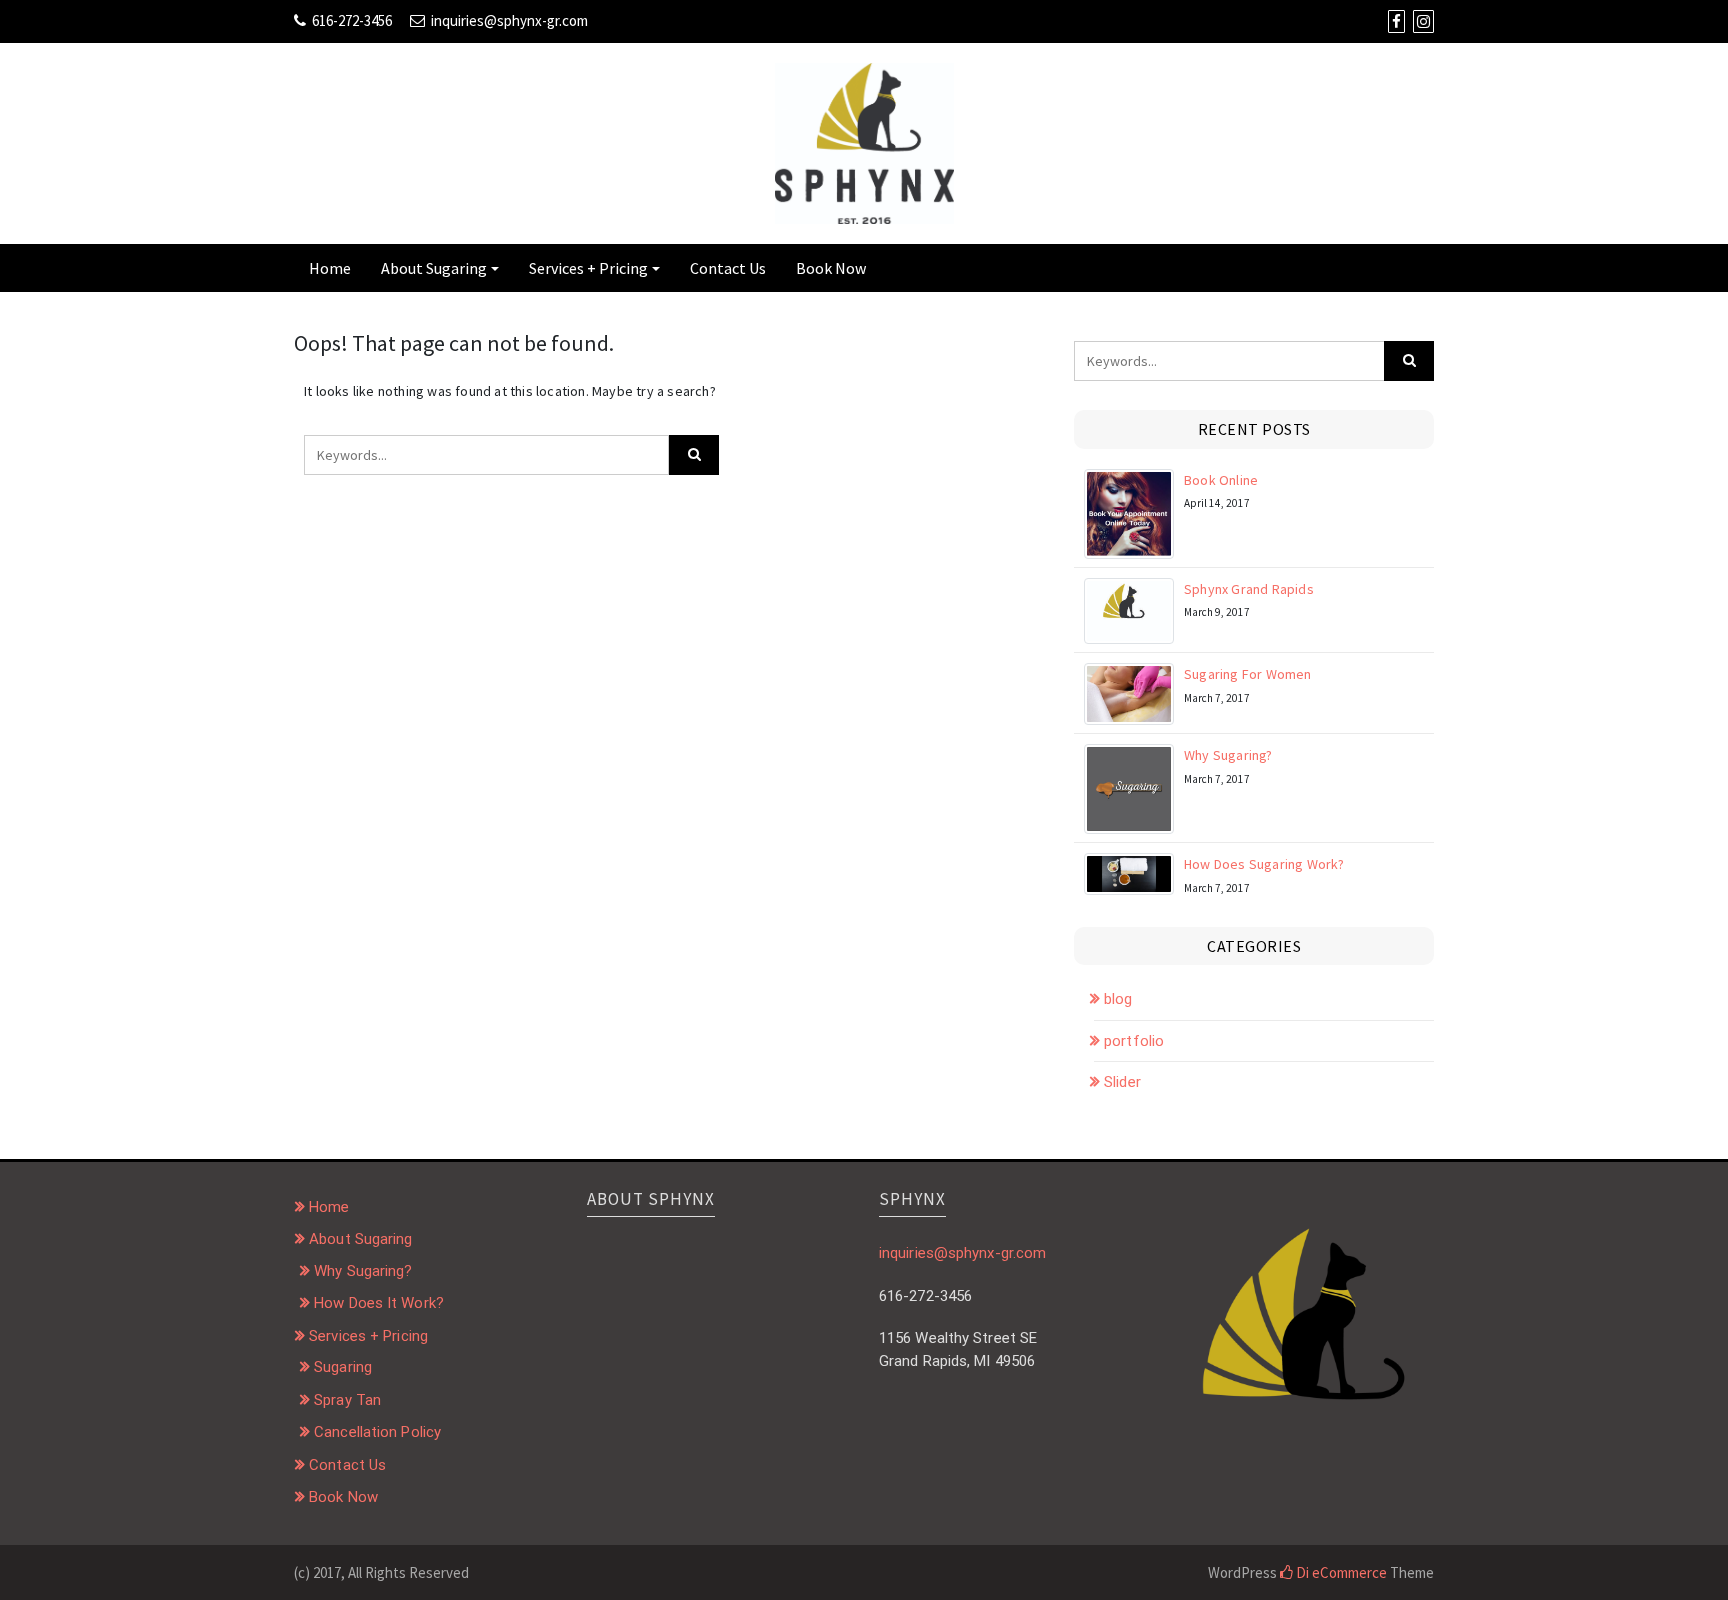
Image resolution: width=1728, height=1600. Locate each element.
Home (330, 268)
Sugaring (343, 1367)
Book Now (831, 268)
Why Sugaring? (1228, 755)
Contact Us (728, 268)
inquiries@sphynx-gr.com (509, 20)
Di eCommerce (1340, 1572)
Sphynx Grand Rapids (1249, 589)
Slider (1122, 1082)
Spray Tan (347, 1400)
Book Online (1221, 480)
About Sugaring (434, 268)
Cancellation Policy (377, 1432)
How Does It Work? (379, 1303)
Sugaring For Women (1248, 674)
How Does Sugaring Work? (1264, 864)
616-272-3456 (352, 20)
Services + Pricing (588, 268)
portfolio (1134, 1041)
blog (1118, 999)
